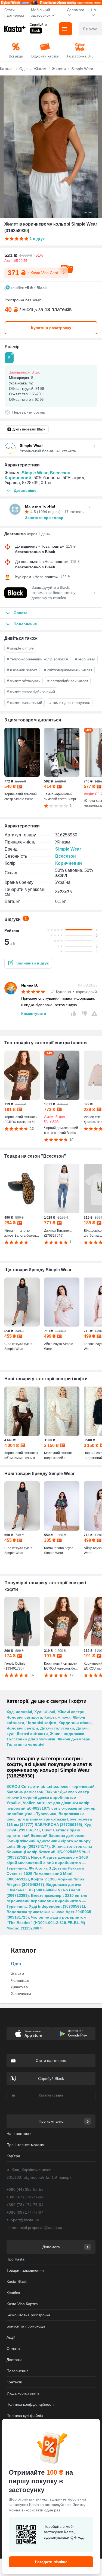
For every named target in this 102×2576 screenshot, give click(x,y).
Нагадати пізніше (51, 2562)
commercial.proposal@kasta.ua (35, 2228)
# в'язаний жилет (22, 670)
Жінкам (18, 1974)
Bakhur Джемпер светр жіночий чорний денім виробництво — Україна (48, 1797)
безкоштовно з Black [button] (35, 552)
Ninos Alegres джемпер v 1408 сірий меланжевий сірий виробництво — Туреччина (47, 1863)
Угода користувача (23, 2393)
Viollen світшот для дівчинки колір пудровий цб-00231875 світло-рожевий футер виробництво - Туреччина (51, 1808)
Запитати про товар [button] (44, 518)
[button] (28, 963)
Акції (11, 2337)
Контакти (14, 2382)
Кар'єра (13, 2156)
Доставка (15, 2360)
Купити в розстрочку (51, 328)
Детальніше (25, 490)
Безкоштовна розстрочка (28, 2315)
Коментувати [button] (34, 1014)
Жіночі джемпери (74, 1739)
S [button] (10, 356)
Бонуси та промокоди (26, 2326)
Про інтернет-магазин (26, 2145)
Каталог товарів (51, 2095)
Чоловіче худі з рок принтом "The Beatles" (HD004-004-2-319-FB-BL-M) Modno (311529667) (46, 1923)
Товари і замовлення (25, 2270)
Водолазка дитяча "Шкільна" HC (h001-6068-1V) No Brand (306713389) (44, 1890)
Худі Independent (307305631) (57, 1906)
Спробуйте (38, 25)
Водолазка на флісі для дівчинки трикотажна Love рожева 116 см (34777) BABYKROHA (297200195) (49, 1819)
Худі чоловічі (19, 1712)
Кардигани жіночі (75, 1723)
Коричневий (18, 478)
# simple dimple (20, 648)
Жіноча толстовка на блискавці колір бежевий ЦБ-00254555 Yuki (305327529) (49, 1852)
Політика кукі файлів (25, 2416)
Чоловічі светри (22, 1728)
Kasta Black (17, 2281)
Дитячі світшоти (32, 1734)
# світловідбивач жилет (68, 681)
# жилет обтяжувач (24, 681)
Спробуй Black (51, 2079)
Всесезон (60, 473)
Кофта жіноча (57, 1717)
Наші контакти (19, 2134)
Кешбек (13, 2293)
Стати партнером (14, 13)
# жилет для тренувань (70, 703)
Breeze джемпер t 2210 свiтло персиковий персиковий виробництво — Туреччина (47, 1901)
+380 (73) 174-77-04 (25, 2205)
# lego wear (85, 659)
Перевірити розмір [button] (29, 412)
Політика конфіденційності (30, 2404)
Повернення (18, 2371)
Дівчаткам (20, 1987)
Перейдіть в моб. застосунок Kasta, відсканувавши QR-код (64, 2532)
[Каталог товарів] (66, 29)
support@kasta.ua (23, 2220)
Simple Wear (35, 473)
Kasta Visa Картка (22, 2304)
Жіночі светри (71, 1712)
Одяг (16, 1964)
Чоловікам (20, 1980)
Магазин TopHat (40, 506)
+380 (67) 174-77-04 (25, 2197)
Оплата (13, 2349)
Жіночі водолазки (67, 1734)
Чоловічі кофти (41, 1723)
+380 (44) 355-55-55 (25, 2189)
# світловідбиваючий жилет (68, 670)
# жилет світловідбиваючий (31, 692)
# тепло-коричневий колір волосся (37, 659)
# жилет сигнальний (24, 703)
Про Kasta (16, 2259)
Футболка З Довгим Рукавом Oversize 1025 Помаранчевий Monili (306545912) (45, 1874)
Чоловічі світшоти (24, 1717)
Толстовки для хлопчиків (31, 1739)
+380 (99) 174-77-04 (25, 2212)
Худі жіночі (45, 1712)
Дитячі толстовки (57, 1728)
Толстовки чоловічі (25, 1744)
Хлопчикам (21, 1994)
